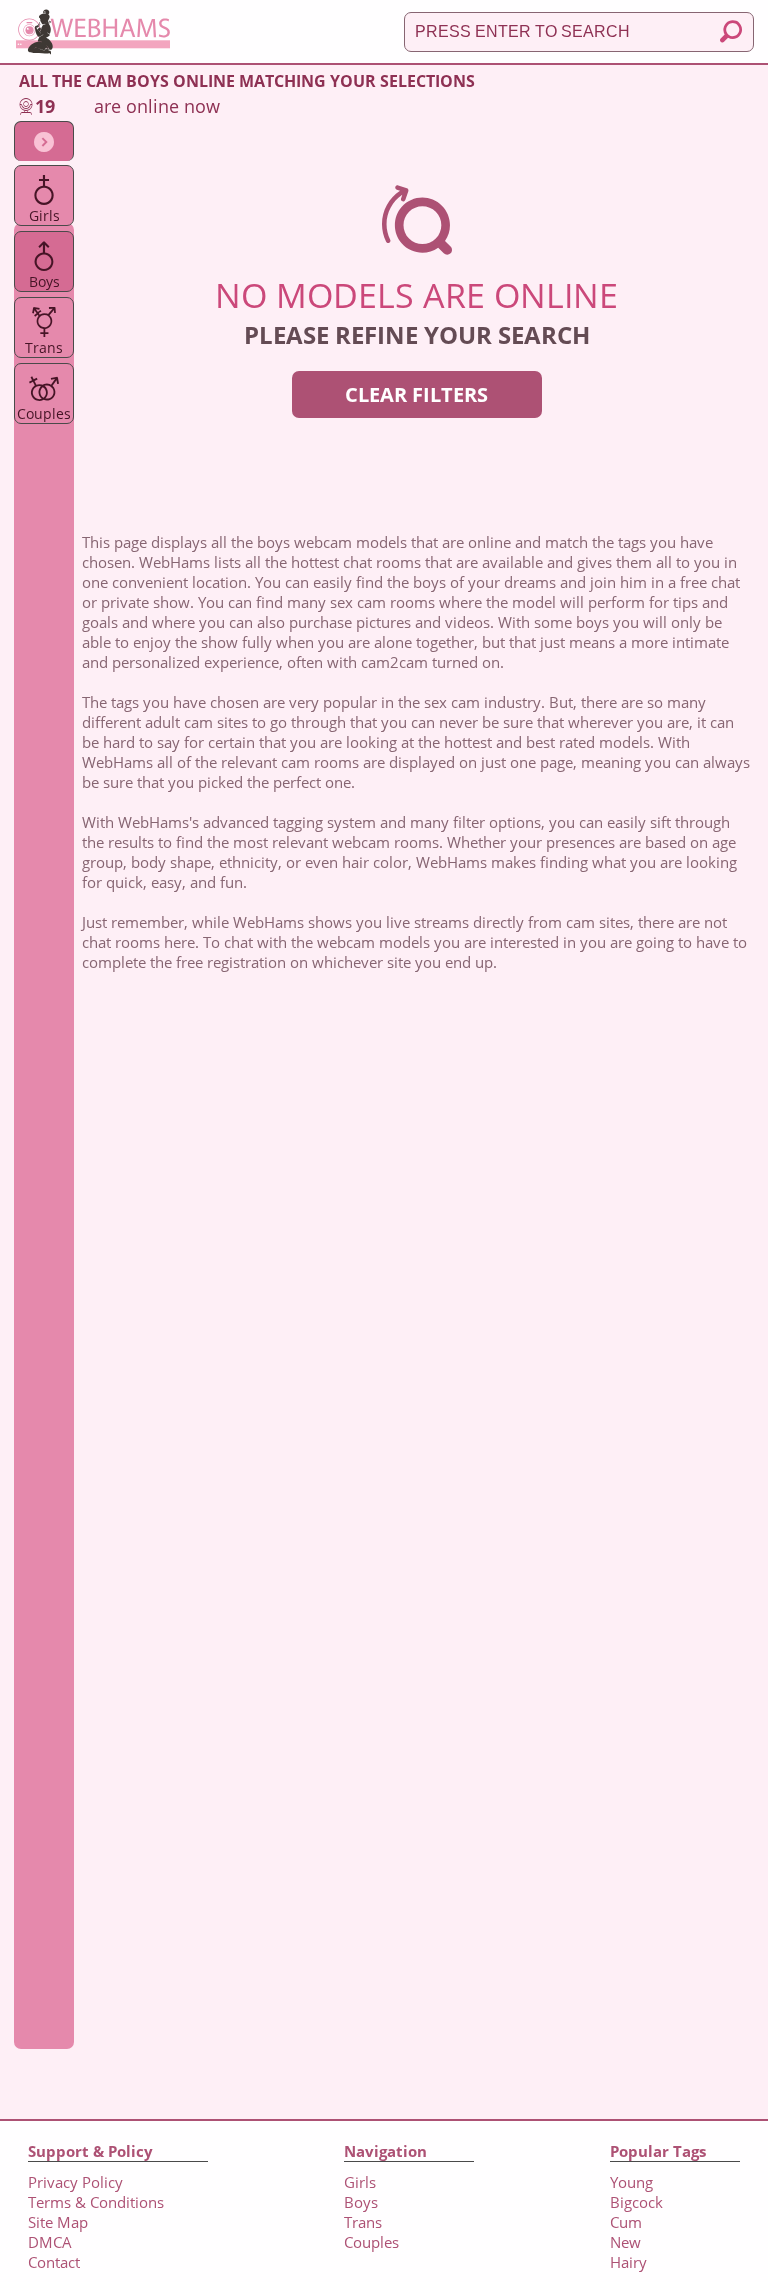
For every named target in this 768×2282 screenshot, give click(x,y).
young (631, 2182)
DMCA (50, 2242)
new (625, 2242)
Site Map (58, 2222)
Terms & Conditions (96, 2202)
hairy (628, 2262)
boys (44, 281)
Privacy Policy (75, 2182)
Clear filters (416, 394)
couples (44, 413)
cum (626, 2222)
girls (44, 215)
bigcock (636, 2202)
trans (44, 347)
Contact (54, 2262)
